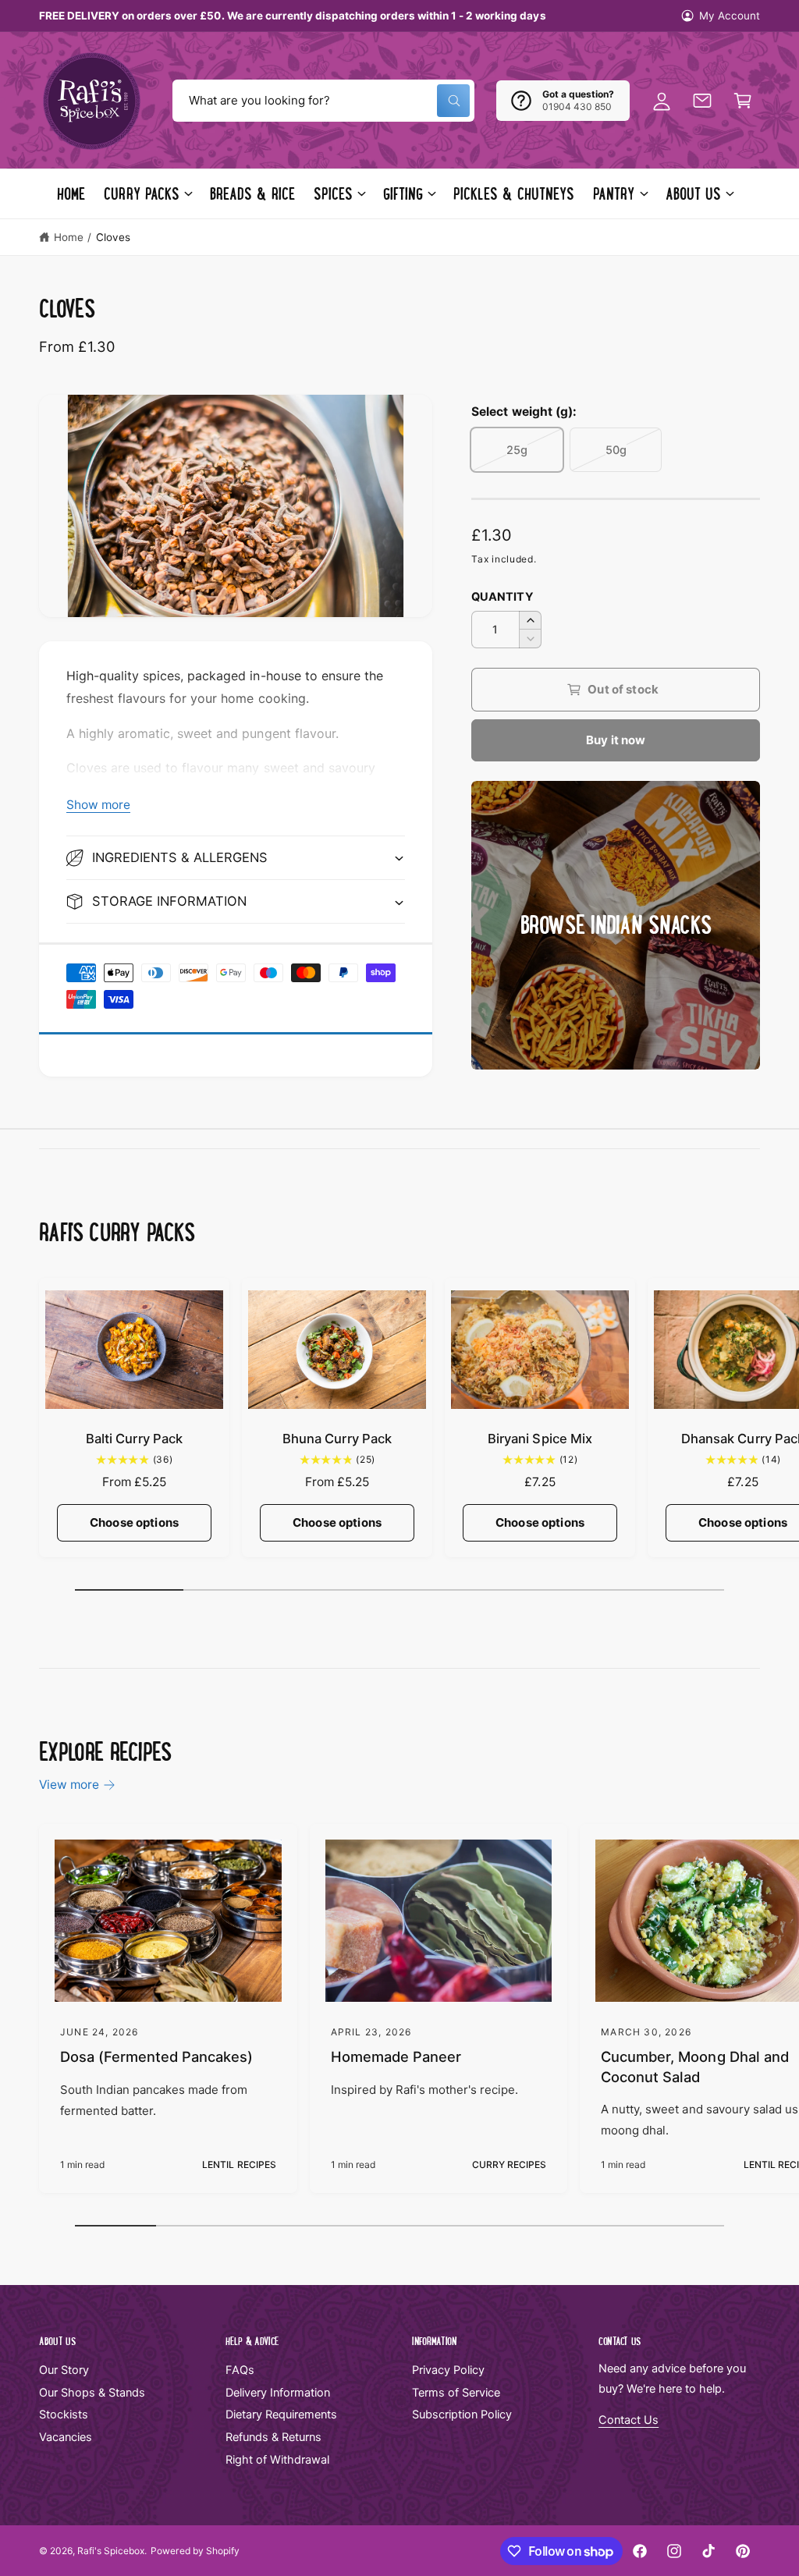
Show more (98, 805)
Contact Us (629, 2420)
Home (69, 237)
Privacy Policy (448, 2370)
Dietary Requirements (281, 2415)
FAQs (240, 2370)
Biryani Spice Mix (540, 1439)
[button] (743, 101)
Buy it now (616, 740)
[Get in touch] (702, 101)
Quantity (502, 597)
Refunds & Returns (273, 2437)
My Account (730, 16)
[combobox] (323, 101)
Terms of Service (456, 2393)
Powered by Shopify (195, 2551)
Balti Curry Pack (134, 1439)
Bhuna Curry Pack (337, 1439)
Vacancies (66, 2437)
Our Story (64, 2370)
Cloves (113, 237)
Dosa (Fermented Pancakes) (156, 2056)
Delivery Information (278, 2393)
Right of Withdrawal (277, 2460)
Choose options (134, 1522)
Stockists (64, 2415)
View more (69, 1785)
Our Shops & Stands (92, 2393)
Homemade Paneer (396, 2056)
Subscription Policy (462, 2415)
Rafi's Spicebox (111, 2551)
